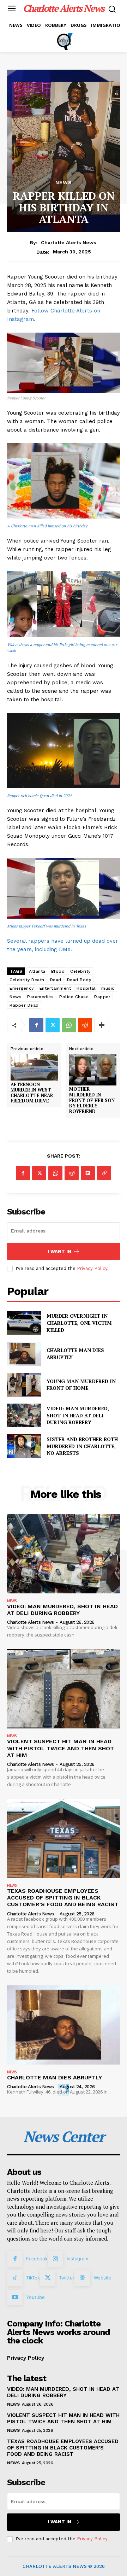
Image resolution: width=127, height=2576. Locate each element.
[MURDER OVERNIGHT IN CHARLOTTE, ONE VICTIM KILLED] (24, 1323)
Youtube (35, 2297)
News (16, 997)
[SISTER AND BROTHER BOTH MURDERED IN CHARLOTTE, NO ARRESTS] (24, 1446)
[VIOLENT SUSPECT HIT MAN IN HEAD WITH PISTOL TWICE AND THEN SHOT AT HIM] (64, 1689)
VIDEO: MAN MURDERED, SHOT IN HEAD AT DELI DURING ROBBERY (78, 1415)
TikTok (33, 2278)
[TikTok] (15, 2278)
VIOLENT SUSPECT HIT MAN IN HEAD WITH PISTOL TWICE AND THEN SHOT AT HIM (61, 1748)
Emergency (22, 988)
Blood (58, 971)
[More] (102, 1025)
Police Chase (74, 997)
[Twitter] (53, 1025)
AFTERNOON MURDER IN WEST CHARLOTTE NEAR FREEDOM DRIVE (32, 1093)
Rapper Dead (24, 1005)
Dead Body (79, 980)
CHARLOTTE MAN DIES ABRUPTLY (55, 2077)
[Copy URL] (104, 1173)
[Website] (82, 2278)
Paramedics (40, 997)
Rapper (102, 997)
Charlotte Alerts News (69, 242)
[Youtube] (15, 2297)
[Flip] (88, 1173)
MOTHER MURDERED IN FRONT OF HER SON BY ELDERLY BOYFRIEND (92, 1100)
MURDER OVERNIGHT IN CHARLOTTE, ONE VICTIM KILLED (79, 1323)
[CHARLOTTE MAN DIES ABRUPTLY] (24, 1354)
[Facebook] (36, 1025)
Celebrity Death (27, 980)
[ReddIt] (85, 1025)
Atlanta (37, 971)
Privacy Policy (92, 1268)
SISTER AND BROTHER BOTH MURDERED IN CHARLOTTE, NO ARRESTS (82, 1446)
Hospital (86, 988)
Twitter (67, 2278)
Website (103, 2278)
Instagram (77, 2259)
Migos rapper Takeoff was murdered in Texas (47, 926)
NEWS (64, 182)
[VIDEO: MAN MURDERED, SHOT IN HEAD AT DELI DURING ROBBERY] (24, 1415)
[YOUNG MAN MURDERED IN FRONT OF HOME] (24, 1385)
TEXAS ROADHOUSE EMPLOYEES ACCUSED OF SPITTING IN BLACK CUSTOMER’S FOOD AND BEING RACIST (63, 1898)
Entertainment (55, 988)
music (108, 988)
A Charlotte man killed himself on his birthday (47, 526)
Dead (56, 980)
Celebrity (80, 971)
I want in (59, 1251)
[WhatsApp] (69, 1025)
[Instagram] (55, 2259)
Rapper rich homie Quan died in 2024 (39, 796)
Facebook (37, 2259)
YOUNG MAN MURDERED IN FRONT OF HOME (81, 1385)
